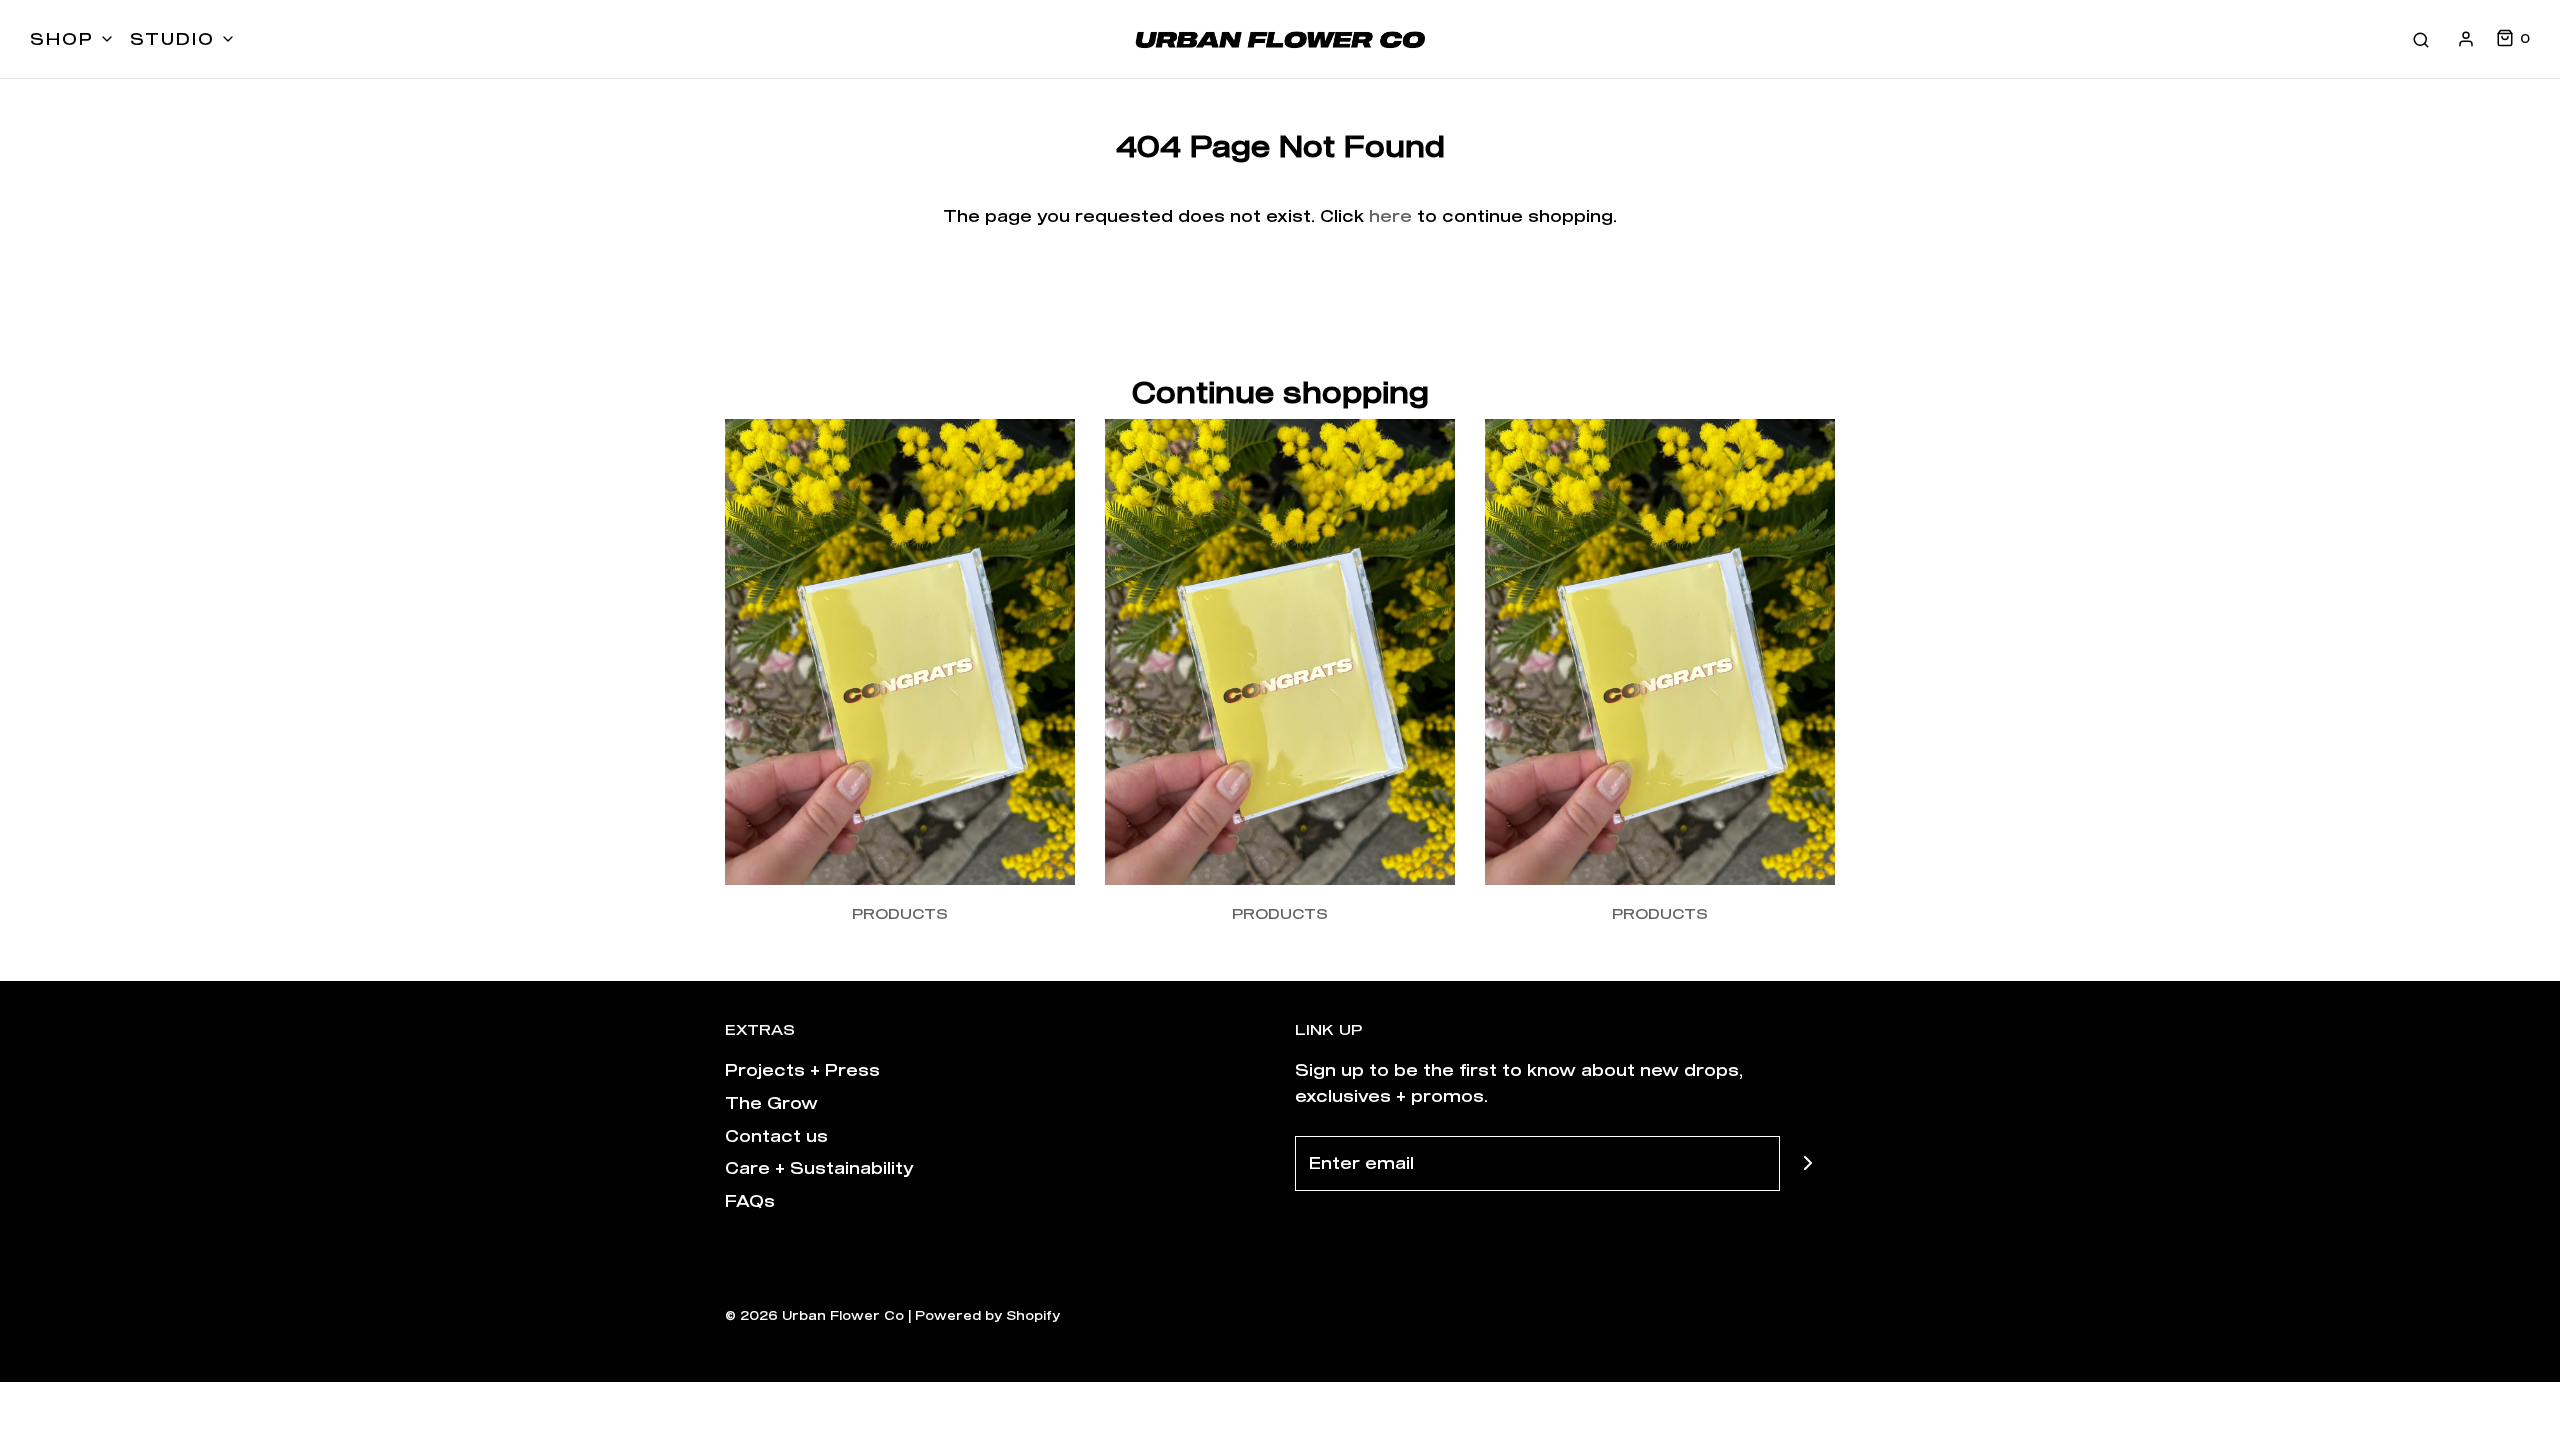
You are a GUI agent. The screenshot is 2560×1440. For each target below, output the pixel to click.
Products (900, 913)
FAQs (750, 1200)
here (1390, 215)
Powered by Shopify (987, 1315)
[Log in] (2466, 39)
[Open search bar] (2421, 39)
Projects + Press (802, 1069)
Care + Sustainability (819, 1167)
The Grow (771, 1102)
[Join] (1807, 1163)
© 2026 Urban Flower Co (814, 1315)
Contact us (776, 1135)
